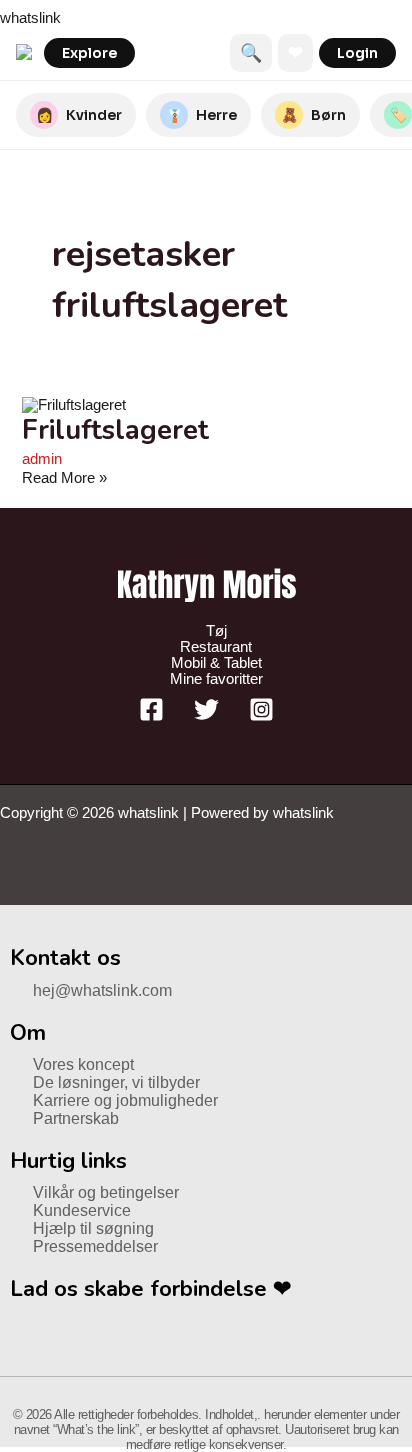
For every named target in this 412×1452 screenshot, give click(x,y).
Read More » (64, 478)
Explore (89, 53)
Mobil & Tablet (216, 663)
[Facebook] (151, 717)
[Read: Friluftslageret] (74, 405)
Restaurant (216, 647)
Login (357, 53)
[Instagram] (261, 717)
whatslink (30, 18)
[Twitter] (206, 717)
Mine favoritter (216, 679)
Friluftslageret (115, 430)
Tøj (216, 631)
